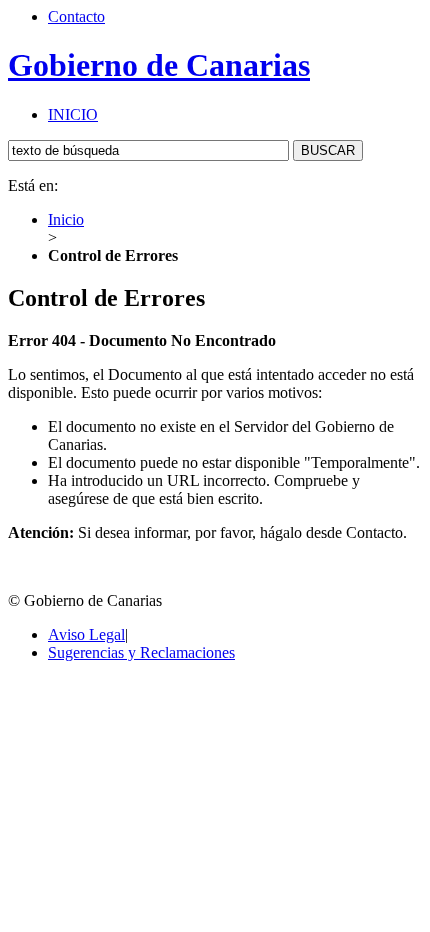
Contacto (76, 16)
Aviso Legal (86, 634)
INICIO (73, 114)
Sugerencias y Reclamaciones (141, 652)
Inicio (66, 219)
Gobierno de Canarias (159, 65)
